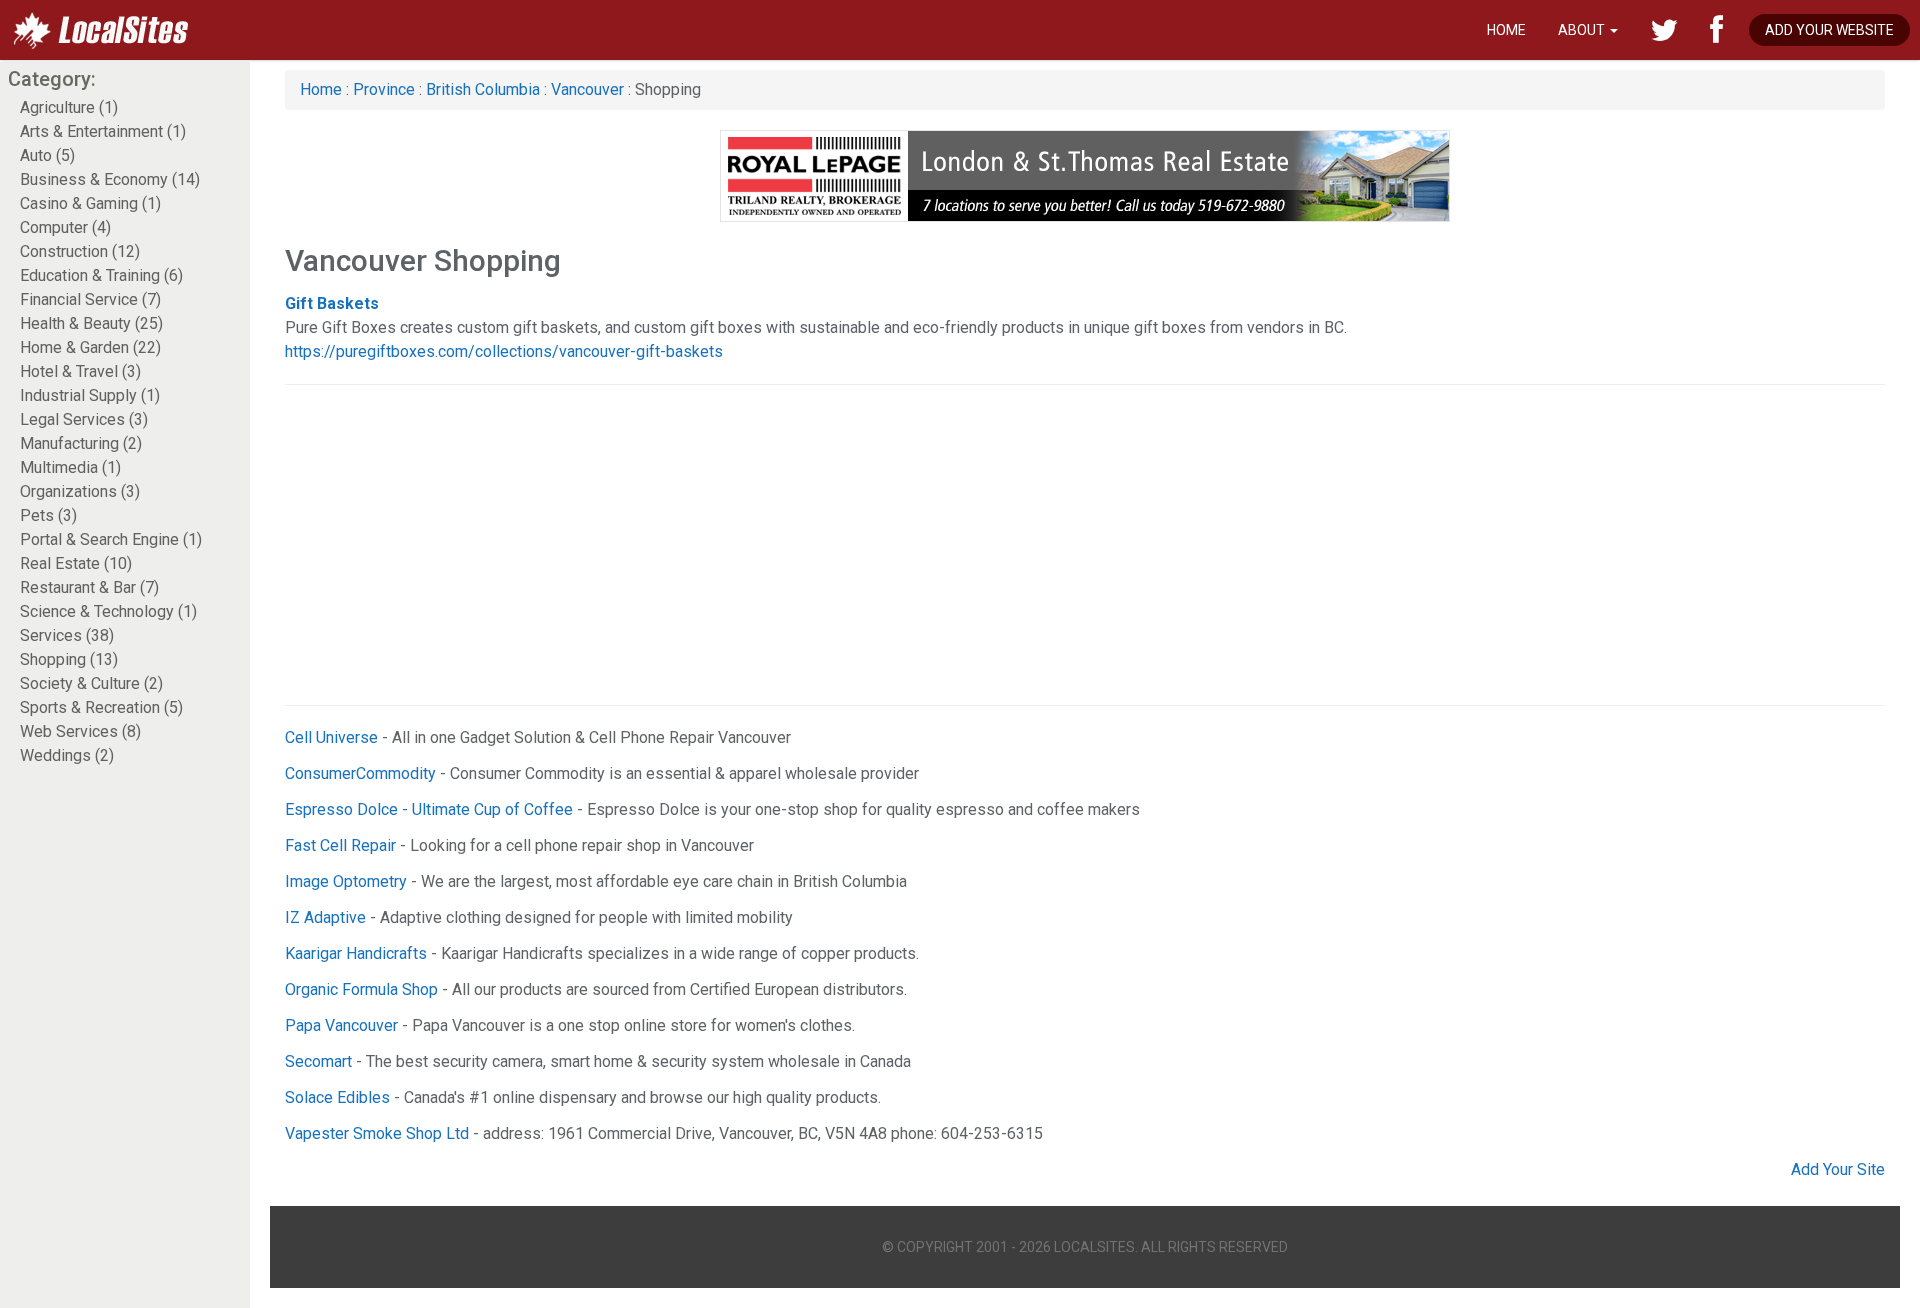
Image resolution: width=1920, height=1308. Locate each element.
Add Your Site (1838, 1169)
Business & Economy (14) (110, 179)
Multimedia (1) (70, 467)
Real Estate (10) (76, 563)
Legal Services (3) (84, 419)
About (1583, 30)
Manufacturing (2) (81, 443)
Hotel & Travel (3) (80, 371)
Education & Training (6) (101, 275)
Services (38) (67, 635)
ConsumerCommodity (360, 773)
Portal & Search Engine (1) (111, 539)
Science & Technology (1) (108, 611)
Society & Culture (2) (91, 683)
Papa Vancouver (341, 1025)
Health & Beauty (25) (91, 323)
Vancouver (587, 89)
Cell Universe (331, 737)
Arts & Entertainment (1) (103, 131)
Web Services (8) (80, 731)
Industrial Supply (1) (90, 395)
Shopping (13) (69, 659)
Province (384, 89)
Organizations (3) (80, 491)
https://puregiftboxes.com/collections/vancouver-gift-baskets (504, 351)
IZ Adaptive (325, 917)
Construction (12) (80, 251)
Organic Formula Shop (361, 989)
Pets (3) (48, 515)
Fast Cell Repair (340, 845)
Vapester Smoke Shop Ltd (377, 1133)
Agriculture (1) (69, 107)
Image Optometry (346, 881)
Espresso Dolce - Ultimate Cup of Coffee (429, 809)
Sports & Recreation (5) (101, 707)
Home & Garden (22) (90, 347)
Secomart (318, 1061)
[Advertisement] (885, 545)
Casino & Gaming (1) (90, 203)
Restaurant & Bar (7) (89, 587)
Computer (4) (65, 227)
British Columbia (483, 89)
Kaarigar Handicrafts (356, 953)
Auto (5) (47, 155)
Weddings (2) (67, 755)
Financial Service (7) (90, 299)
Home (1506, 30)
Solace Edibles (337, 1097)
